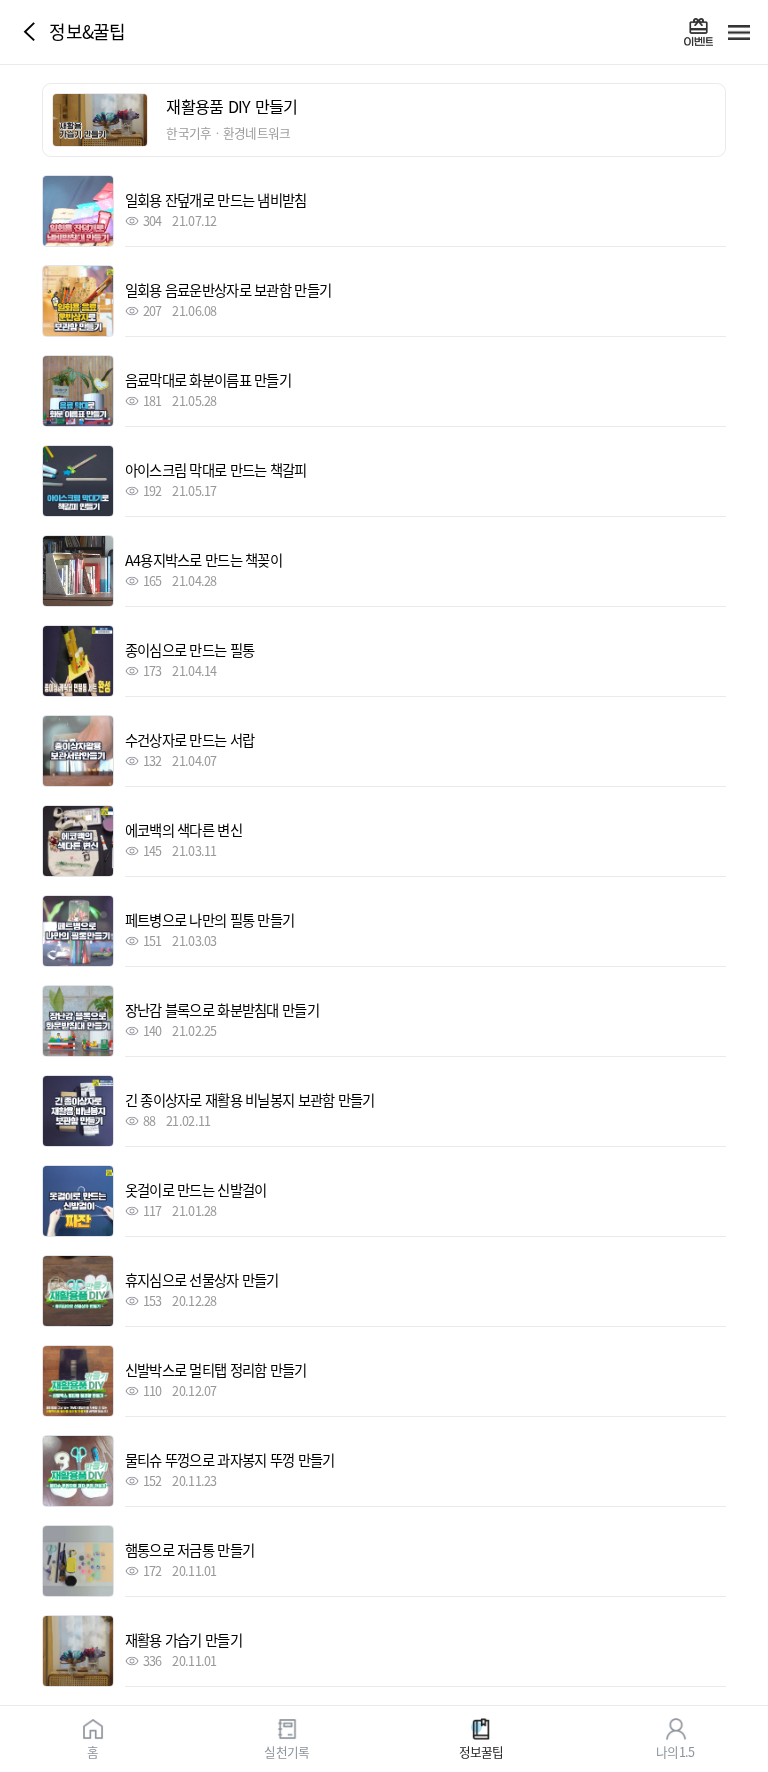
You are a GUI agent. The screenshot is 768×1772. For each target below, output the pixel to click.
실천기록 (286, 1750)
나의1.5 (675, 1750)
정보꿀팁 (481, 1750)
